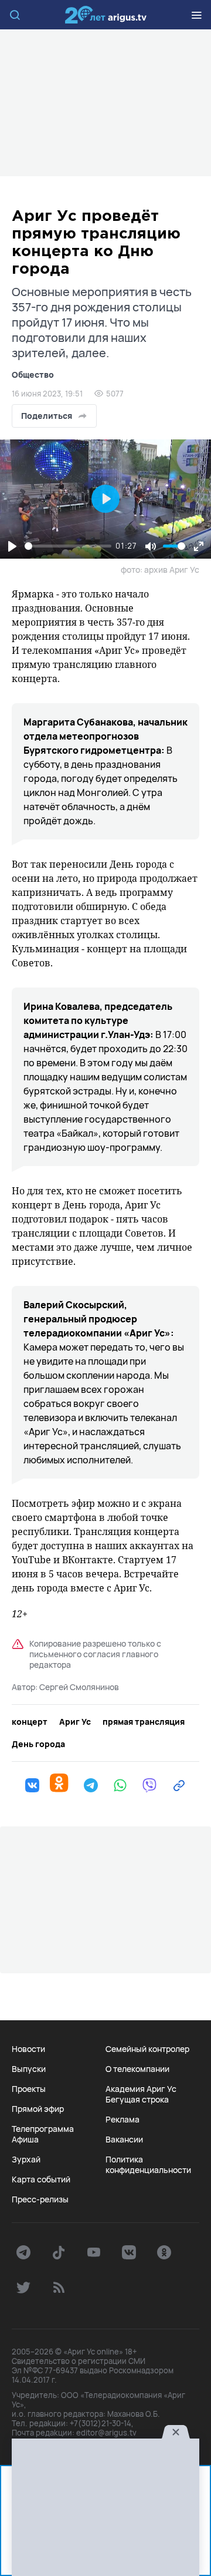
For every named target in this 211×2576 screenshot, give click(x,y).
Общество (33, 375)
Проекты (29, 2089)
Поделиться (47, 416)
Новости (28, 2049)
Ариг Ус (105, 15)
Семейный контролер (147, 2049)
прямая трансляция (144, 1722)
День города (38, 1744)
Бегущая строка (137, 2100)
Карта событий (41, 2179)
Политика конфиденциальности (148, 2165)
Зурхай (26, 2159)
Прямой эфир (38, 2109)
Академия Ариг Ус (141, 2089)
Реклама (122, 2120)
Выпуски (29, 2069)
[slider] (68, 546)
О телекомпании (137, 2069)
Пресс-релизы (40, 2199)
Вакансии (124, 2140)
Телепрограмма (43, 2129)
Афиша (25, 2140)
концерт (30, 1722)
